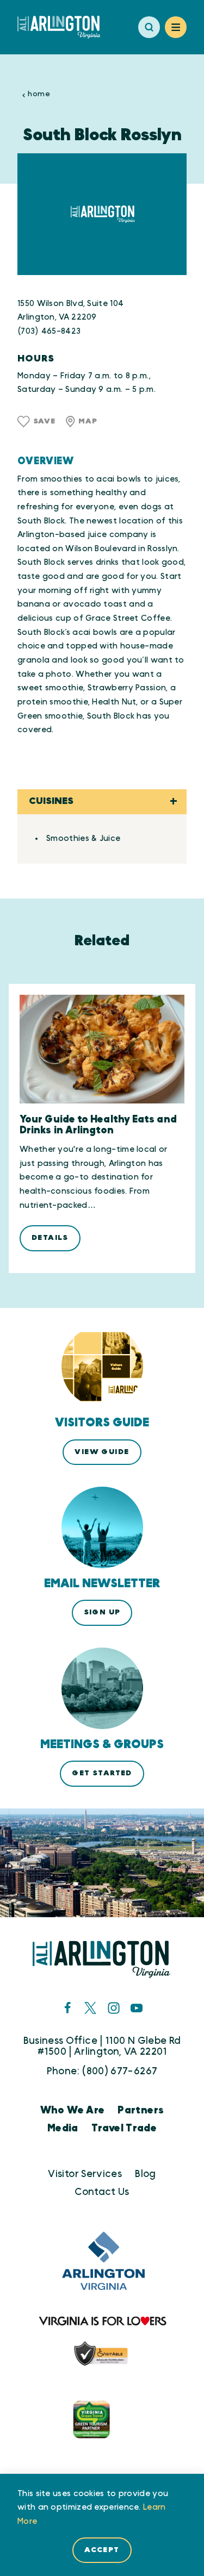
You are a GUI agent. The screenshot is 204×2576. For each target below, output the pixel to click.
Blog (145, 2174)
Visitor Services (85, 2174)
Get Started (102, 1773)
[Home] (63, 27)
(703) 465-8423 (49, 331)
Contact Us (102, 2192)
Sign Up (102, 1612)
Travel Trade (124, 2128)
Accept (102, 2550)
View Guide (102, 1452)
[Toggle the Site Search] (149, 27)
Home (39, 94)
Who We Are (73, 2110)
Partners (141, 2110)
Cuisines (51, 801)
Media (63, 2128)
